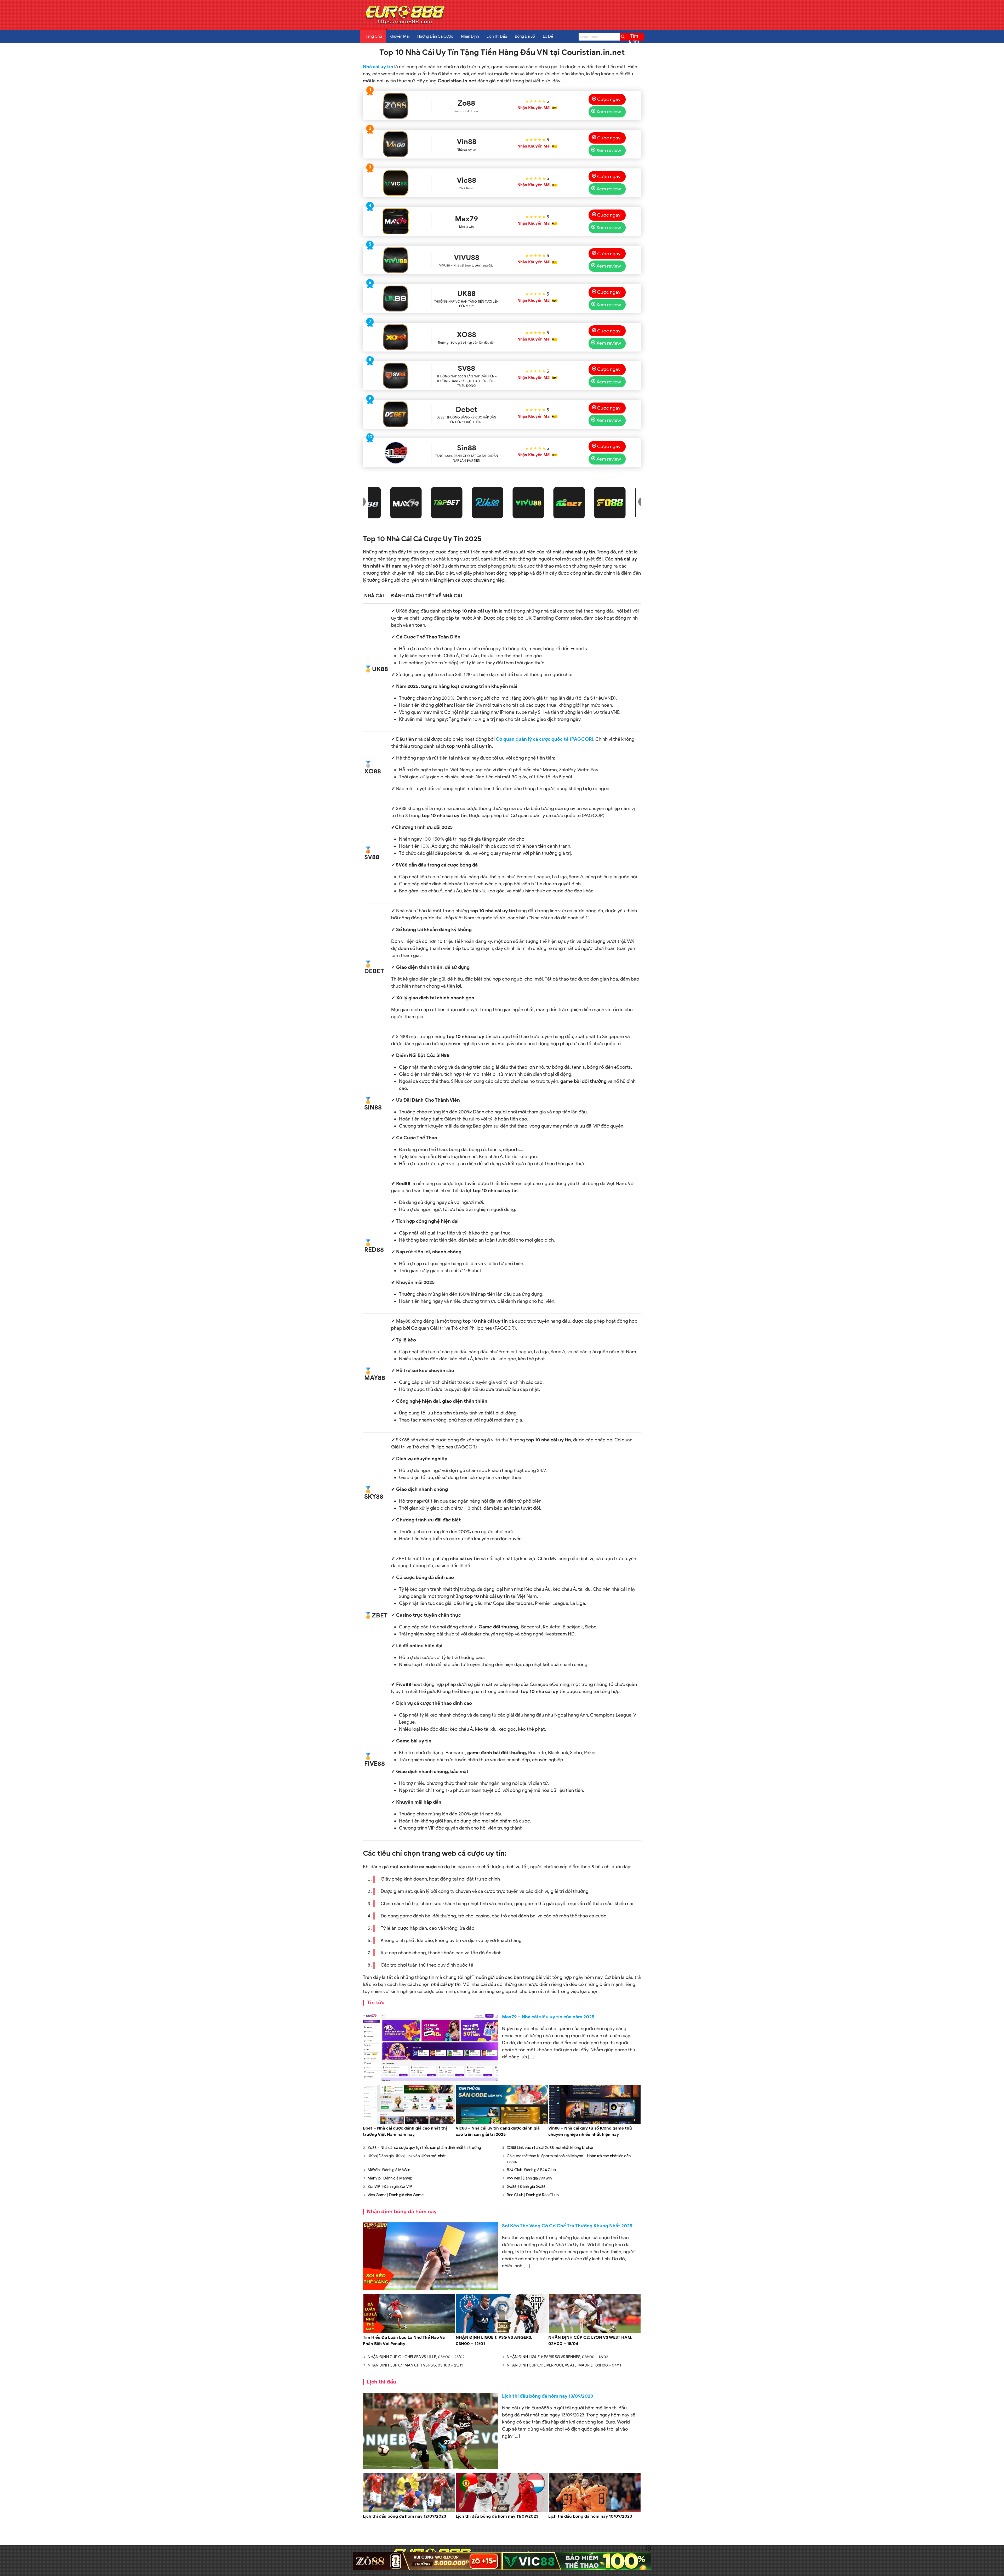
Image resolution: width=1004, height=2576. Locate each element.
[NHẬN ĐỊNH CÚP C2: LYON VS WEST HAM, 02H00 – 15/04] (595, 2332)
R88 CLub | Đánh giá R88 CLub (533, 2195)
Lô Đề (548, 36)
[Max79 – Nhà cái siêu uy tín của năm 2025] (430, 2047)
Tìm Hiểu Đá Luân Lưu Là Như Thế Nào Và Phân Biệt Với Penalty (404, 2341)
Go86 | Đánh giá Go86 (526, 2187)
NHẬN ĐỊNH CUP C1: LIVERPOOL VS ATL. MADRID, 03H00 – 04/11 (564, 2365)
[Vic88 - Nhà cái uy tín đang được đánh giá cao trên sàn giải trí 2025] (395, 183)
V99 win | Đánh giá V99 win (529, 2178)
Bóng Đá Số (525, 36)
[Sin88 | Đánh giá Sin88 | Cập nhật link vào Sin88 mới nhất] (395, 453)
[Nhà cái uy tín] (405, 24)
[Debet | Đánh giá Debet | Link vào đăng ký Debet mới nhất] (395, 414)
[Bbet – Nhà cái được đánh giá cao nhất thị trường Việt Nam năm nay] (409, 2123)
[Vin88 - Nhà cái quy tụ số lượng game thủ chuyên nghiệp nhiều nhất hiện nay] (395, 144)
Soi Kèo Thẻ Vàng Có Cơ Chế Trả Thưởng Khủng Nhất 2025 (567, 2226)
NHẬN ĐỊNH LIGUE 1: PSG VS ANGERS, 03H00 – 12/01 (494, 2341)
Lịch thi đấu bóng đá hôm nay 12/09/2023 (404, 2516)
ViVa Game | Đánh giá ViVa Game (396, 2195)
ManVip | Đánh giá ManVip (390, 2178)
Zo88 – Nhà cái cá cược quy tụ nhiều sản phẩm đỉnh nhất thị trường (424, 2148)
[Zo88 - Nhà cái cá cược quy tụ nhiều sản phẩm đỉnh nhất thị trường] (395, 106)
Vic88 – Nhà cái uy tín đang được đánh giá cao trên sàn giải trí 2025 (498, 2131)
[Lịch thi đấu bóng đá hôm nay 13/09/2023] (430, 2431)
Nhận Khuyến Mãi (534, 108)
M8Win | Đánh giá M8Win (389, 2170)
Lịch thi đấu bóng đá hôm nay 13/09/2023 (547, 2396)
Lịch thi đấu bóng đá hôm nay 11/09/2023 (497, 2516)
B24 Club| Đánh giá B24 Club (531, 2170)
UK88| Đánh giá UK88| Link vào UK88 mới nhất (407, 2156)
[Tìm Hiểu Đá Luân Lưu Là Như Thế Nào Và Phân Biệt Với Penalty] (409, 2332)
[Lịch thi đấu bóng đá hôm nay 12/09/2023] (409, 2511)
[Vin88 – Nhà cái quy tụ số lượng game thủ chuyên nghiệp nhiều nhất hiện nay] (595, 2123)
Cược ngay (609, 99)
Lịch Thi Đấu (497, 36)
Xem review (609, 112)
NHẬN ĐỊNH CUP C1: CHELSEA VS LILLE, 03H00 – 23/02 (416, 2357)
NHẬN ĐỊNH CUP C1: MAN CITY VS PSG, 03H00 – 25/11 (415, 2365)
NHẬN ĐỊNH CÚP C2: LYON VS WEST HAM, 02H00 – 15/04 (590, 2341)
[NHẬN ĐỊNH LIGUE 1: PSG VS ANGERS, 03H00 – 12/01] (502, 2332)
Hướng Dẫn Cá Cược (435, 36)
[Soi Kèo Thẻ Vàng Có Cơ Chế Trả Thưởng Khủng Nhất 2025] (430, 2256)
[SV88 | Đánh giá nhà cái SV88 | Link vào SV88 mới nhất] (395, 376)
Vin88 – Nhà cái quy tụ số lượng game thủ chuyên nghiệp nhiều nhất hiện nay (590, 2131)
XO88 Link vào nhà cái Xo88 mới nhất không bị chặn (551, 2148)
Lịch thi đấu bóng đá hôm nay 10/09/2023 (590, 2516)
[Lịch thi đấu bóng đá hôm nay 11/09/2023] (502, 2511)
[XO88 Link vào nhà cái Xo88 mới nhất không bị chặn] (395, 337)
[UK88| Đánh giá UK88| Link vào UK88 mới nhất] (395, 298)
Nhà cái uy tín (378, 67)
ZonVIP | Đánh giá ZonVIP (390, 2187)
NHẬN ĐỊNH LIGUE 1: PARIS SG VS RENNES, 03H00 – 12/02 (557, 2357)
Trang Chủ (373, 36)
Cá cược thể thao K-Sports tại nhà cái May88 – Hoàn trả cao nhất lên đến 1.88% (569, 2159)
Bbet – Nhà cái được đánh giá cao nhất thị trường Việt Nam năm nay (405, 2131)
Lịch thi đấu (381, 2382)
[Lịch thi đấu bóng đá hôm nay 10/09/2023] (595, 2511)
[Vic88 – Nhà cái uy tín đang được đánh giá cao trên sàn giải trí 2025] (502, 2123)
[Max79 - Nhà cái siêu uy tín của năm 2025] (395, 221)
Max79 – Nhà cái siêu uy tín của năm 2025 (548, 2017)
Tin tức (376, 2003)
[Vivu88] (395, 260)
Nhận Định (470, 36)
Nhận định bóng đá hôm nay (402, 2212)
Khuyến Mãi (400, 36)
